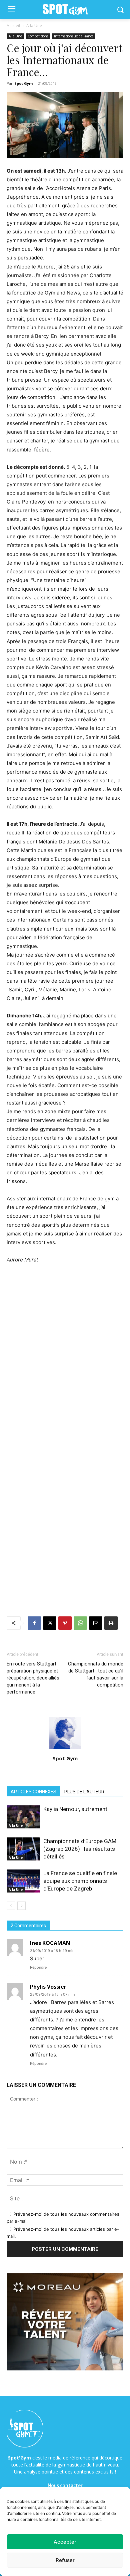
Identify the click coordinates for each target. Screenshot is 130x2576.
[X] (50, 1623)
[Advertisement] (65, 1341)
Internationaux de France (74, 36)
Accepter (65, 2542)
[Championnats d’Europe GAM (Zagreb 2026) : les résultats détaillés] (23, 1849)
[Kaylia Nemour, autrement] (23, 1817)
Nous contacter (65, 2486)
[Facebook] (34, 1623)
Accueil (13, 26)
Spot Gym (23, 83)
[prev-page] (11, 1906)
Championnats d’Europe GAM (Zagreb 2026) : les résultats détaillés (80, 1849)
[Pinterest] (65, 1623)
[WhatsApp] (80, 1623)
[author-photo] (65, 1749)
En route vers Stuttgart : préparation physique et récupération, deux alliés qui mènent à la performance (33, 1678)
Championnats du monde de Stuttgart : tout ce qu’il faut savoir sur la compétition (96, 1674)
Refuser (65, 2560)
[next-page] (21, 1906)
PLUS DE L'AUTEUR (84, 1792)
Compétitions (38, 36)
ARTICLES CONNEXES (33, 1792)
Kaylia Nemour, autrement (75, 1809)
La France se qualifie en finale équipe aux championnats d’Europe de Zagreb (80, 1881)
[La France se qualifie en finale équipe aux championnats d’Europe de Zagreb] (23, 1881)
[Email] (96, 1623)
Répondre (38, 1967)
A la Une (34, 26)
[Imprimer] (111, 1623)
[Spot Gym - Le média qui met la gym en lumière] (65, 10)
